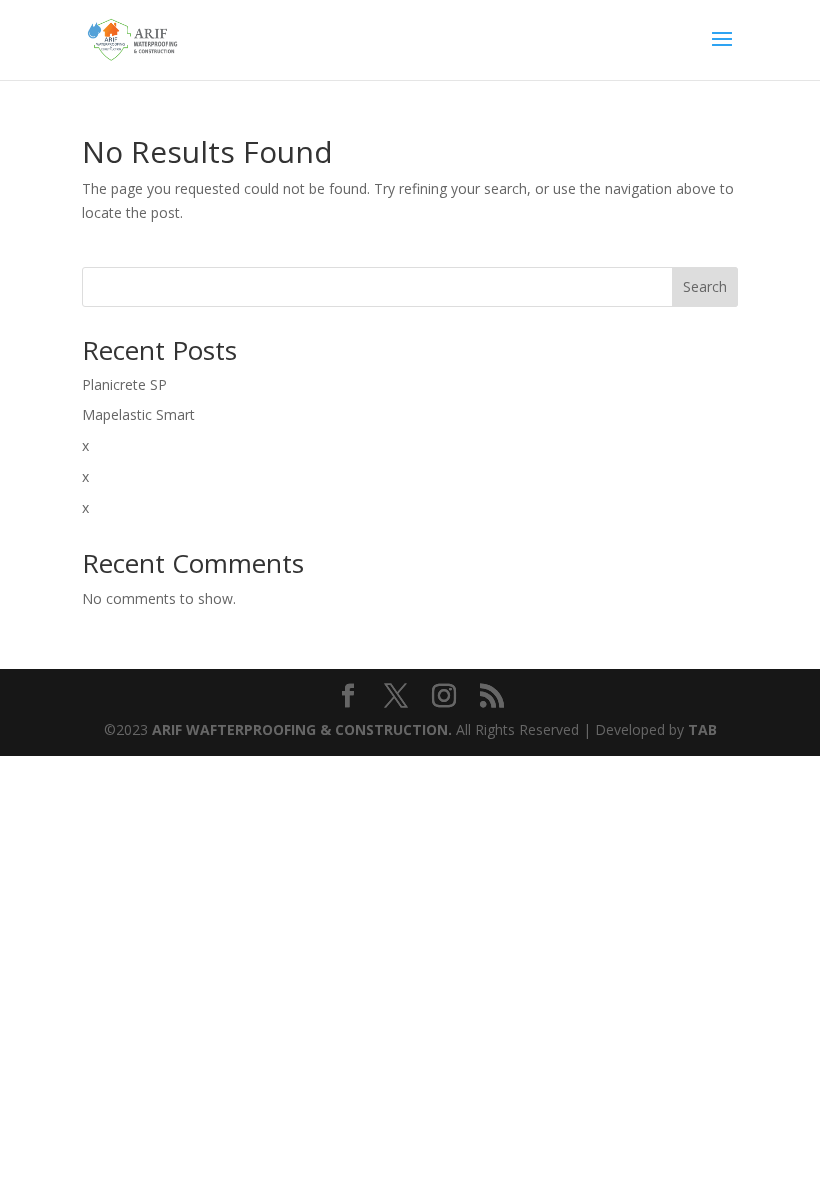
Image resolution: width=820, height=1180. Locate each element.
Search (705, 286)
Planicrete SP (124, 384)
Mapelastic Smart (138, 414)
